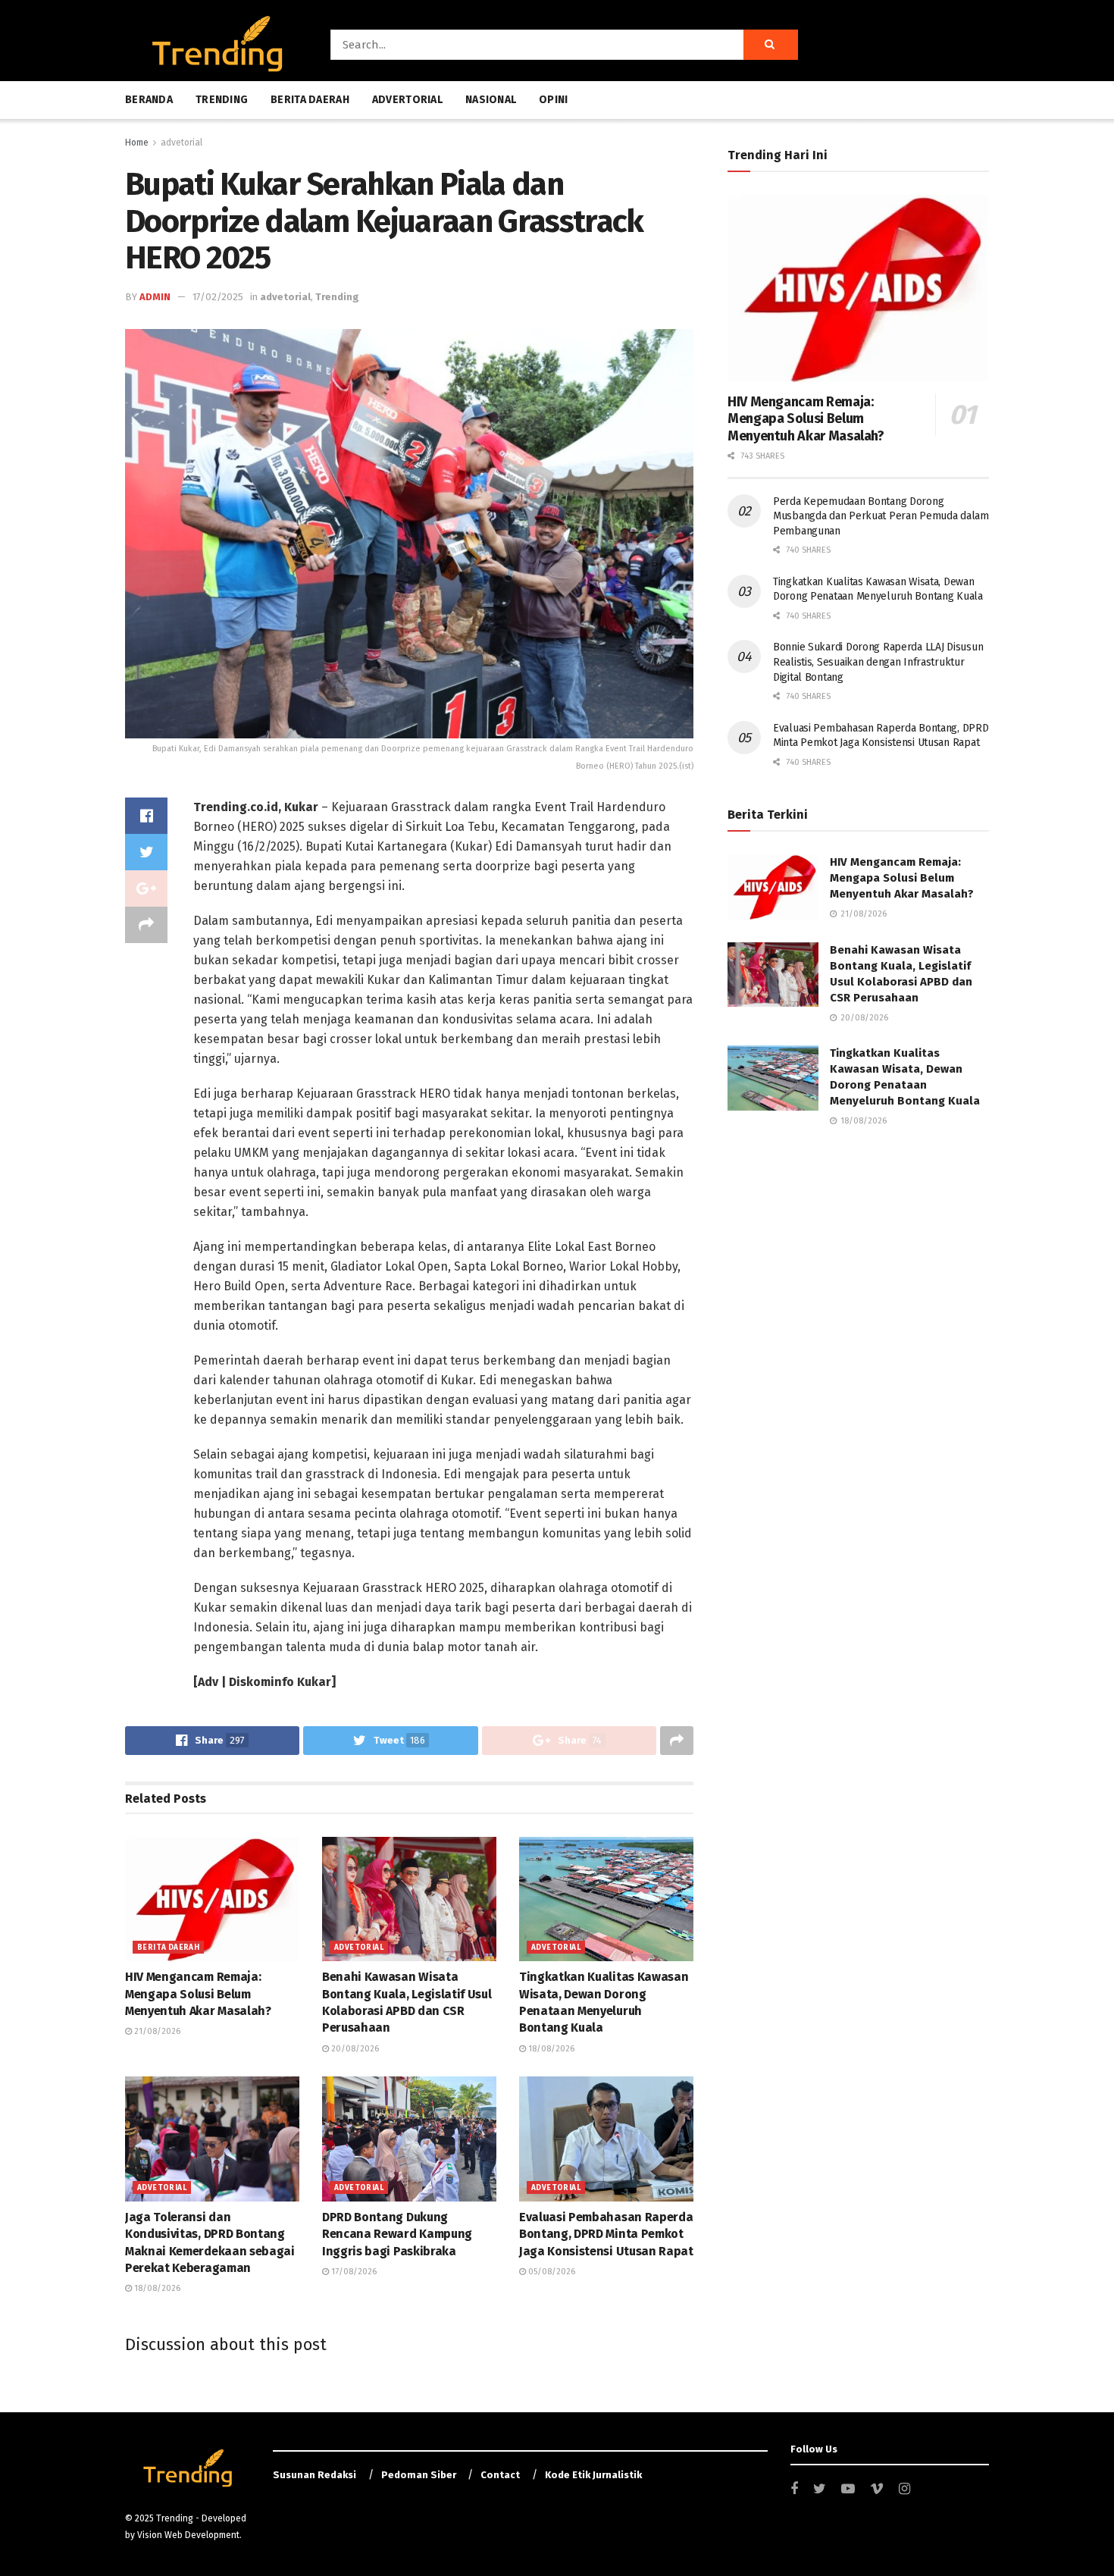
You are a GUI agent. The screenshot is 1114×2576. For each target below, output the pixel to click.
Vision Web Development (188, 2535)
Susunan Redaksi (314, 2475)
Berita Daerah (310, 100)
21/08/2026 (156, 2031)
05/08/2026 (551, 2272)
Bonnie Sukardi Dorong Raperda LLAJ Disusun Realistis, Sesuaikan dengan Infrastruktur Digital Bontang (878, 662)
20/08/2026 (354, 2049)
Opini (553, 100)
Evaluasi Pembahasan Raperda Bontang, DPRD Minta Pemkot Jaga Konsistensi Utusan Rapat (606, 2234)
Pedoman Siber (419, 2475)
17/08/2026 (353, 2272)
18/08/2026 (550, 2049)
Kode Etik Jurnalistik (593, 2475)
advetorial (181, 143)
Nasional (491, 100)
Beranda (149, 100)
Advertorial (407, 100)
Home (137, 143)
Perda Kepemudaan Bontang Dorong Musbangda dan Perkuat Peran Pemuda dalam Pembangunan (881, 516)
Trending (222, 100)
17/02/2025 (218, 297)
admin (155, 297)
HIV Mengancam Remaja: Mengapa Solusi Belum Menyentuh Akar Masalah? (198, 1994)
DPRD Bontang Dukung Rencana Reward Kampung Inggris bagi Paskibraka (397, 2234)
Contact (500, 2475)
